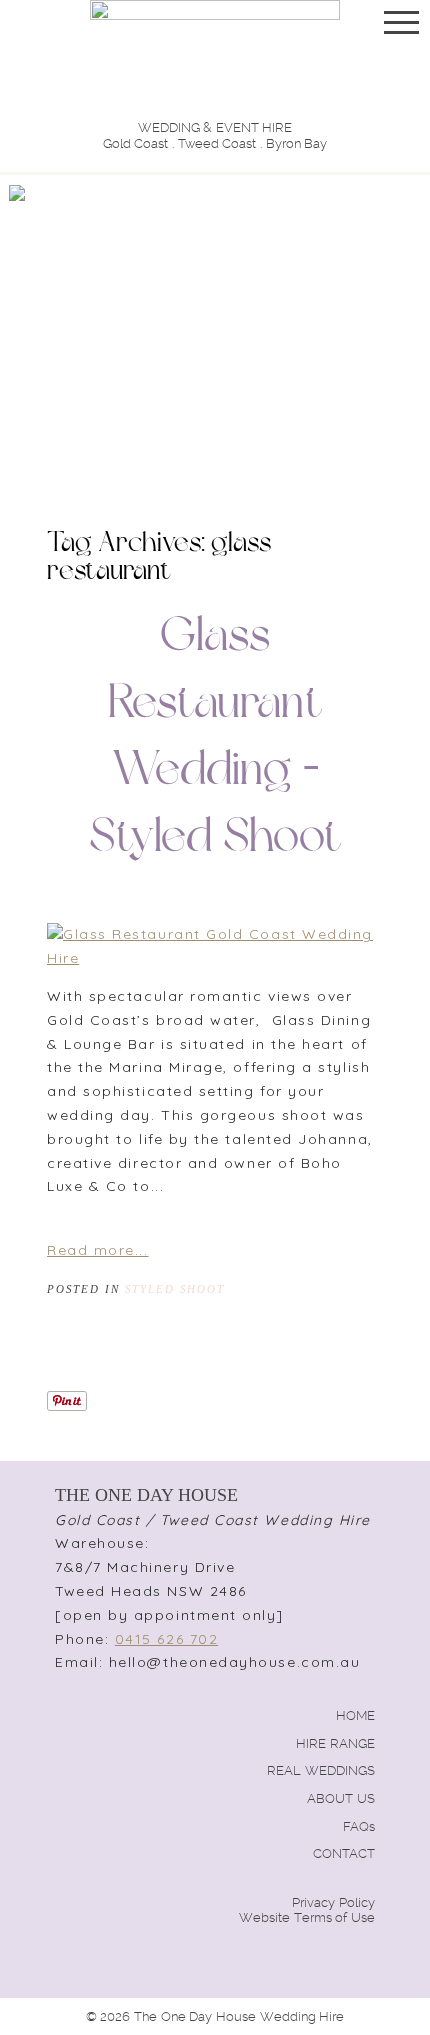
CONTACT (344, 1853)
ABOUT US (341, 1798)
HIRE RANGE (335, 1743)
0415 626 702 (166, 1639)
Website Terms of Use (307, 1917)
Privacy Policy (333, 1902)
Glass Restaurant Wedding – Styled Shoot (215, 739)
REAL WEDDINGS (321, 1770)
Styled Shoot (175, 1289)
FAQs (359, 1826)
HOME (355, 1715)
